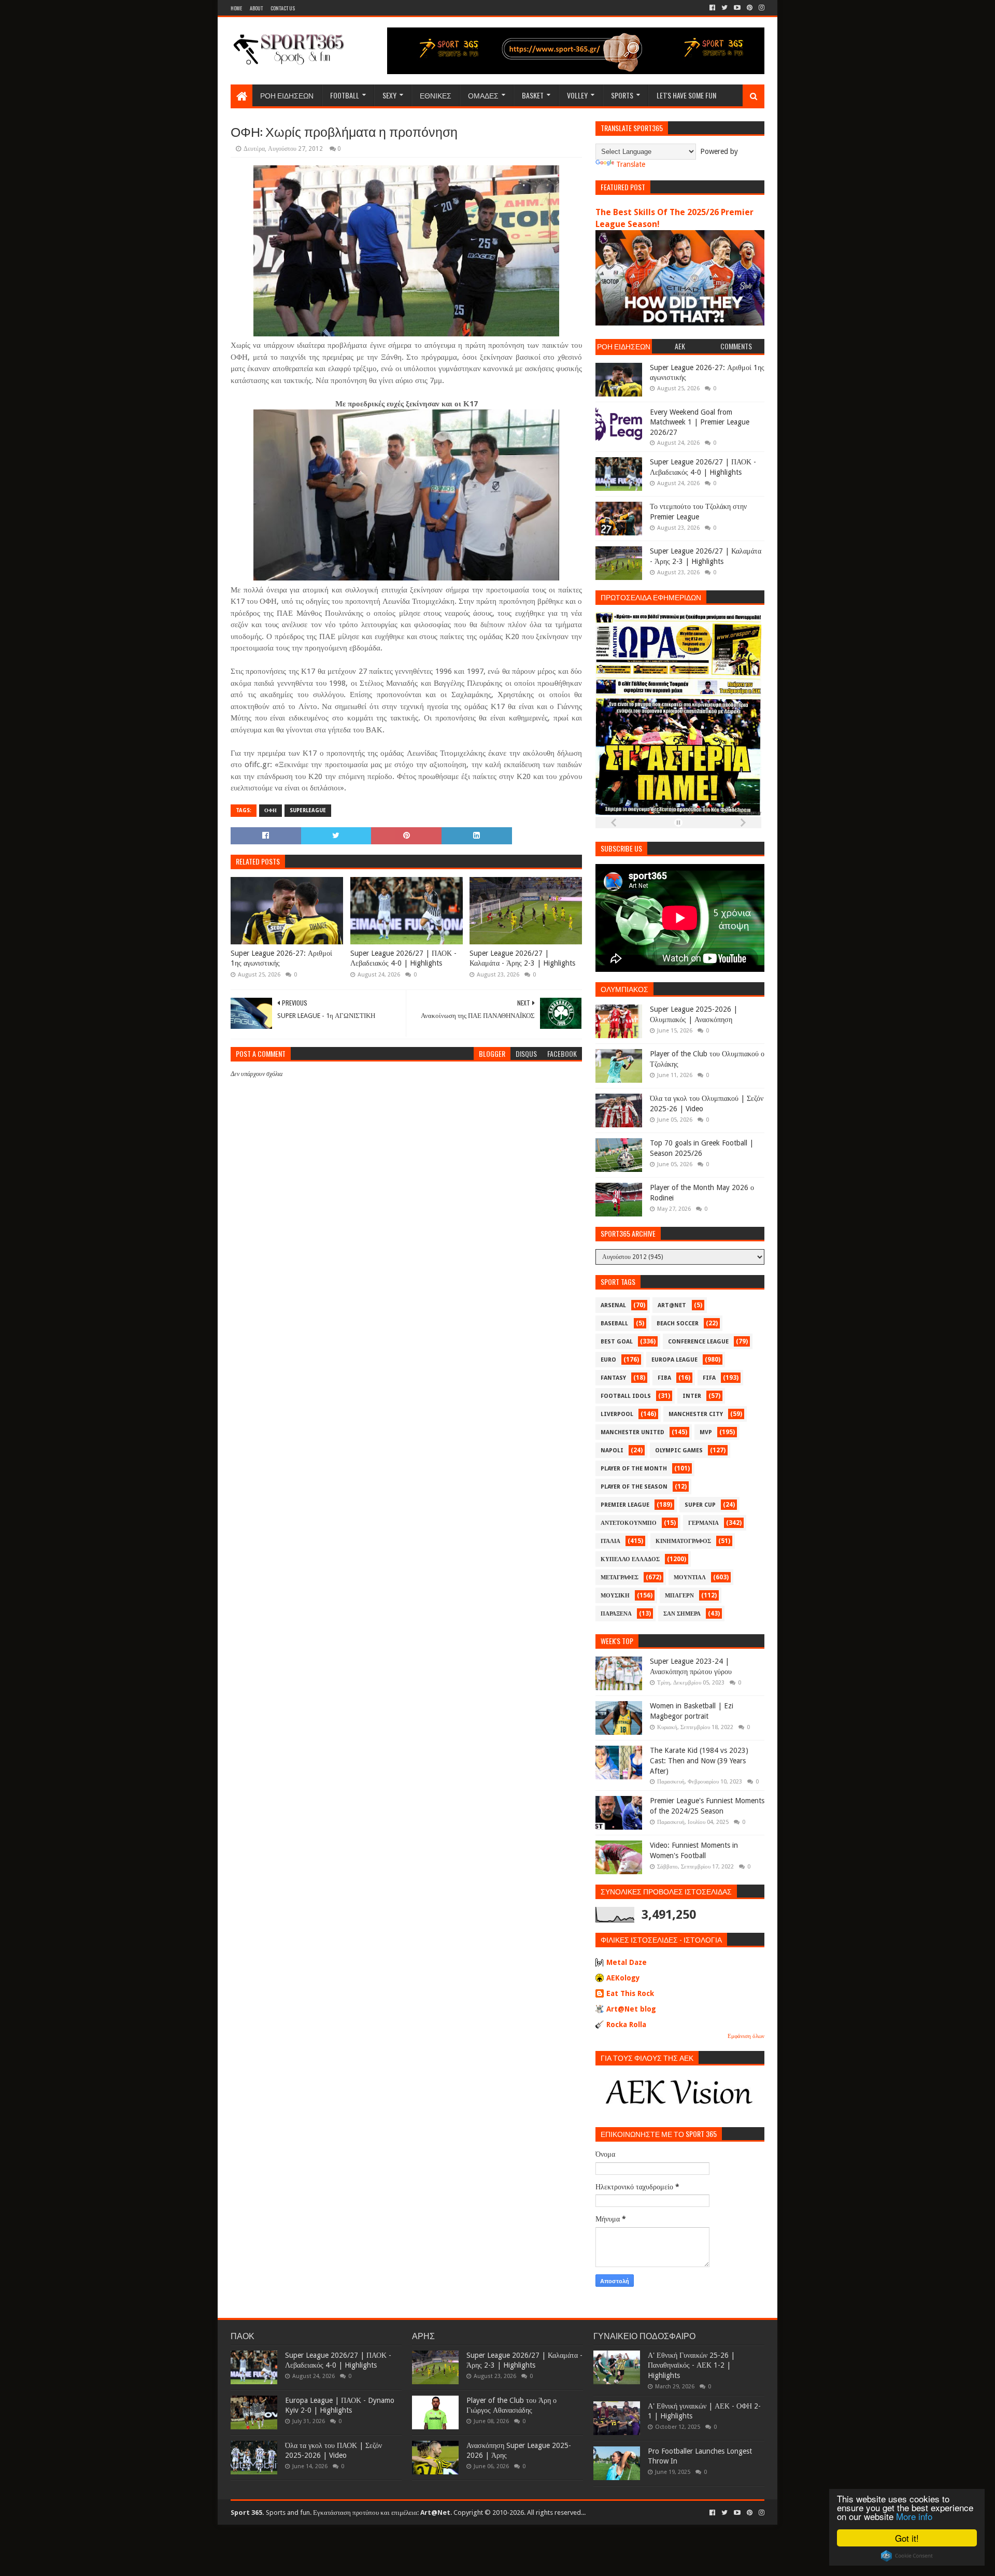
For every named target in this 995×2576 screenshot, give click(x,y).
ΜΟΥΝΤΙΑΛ (690, 1577)
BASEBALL (614, 1324)
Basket (533, 95)
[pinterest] (750, 8)
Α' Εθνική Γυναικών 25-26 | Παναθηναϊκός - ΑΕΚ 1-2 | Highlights (691, 2365)
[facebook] (712, 8)
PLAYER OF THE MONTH (634, 1469)
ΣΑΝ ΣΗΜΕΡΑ (682, 1614)
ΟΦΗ (271, 810)
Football (345, 95)
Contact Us (283, 8)
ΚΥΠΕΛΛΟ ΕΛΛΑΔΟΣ (630, 1559)
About (256, 8)
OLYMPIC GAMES (679, 1450)
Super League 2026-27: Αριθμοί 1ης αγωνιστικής (281, 958)
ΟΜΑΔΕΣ (483, 95)
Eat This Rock (630, 1993)
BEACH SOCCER (678, 1324)
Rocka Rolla (626, 2025)
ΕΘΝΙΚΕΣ (436, 95)
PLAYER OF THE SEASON (634, 1487)
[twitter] (724, 8)
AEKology (623, 1978)
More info (914, 2516)
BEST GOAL (617, 1342)
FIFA (709, 1378)
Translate (631, 164)
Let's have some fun (686, 95)
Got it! (907, 2538)
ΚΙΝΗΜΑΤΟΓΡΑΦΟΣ (683, 1541)
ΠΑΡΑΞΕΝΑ (616, 1614)
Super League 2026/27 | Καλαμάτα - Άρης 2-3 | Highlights (522, 958)
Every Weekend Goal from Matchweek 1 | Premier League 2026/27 (700, 422)
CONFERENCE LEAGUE (698, 1342)
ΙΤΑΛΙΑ (610, 1541)
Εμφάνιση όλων (746, 2036)
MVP (706, 1432)
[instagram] (761, 8)
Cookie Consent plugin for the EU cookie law (907, 2556)
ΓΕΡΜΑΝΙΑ (703, 1523)
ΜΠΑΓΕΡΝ (679, 1596)
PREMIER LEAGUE (625, 1505)
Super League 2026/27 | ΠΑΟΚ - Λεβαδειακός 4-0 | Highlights (403, 958)
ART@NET (672, 1305)
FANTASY (613, 1378)
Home (236, 8)
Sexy (389, 95)
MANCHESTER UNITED (632, 1432)
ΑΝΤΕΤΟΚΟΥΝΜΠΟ (629, 1523)
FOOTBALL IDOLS (626, 1396)
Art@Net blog (631, 2009)
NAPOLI (612, 1450)
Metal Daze (627, 1962)
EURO (608, 1360)
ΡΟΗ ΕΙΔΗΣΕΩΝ (287, 95)
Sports (622, 95)
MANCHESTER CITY (696, 1414)
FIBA (664, 1378)
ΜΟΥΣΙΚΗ (615, 1596)
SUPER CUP (700, 1505)
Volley (577, 95)
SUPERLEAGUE (308, 810)
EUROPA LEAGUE (674, 1360)
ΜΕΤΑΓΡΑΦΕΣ (620, 1577)
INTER (692, 1396)
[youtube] (737, 8)
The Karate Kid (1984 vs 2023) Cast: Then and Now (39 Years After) (699, 1760)
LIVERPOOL (617, 1414)
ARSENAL (613, 1305)
